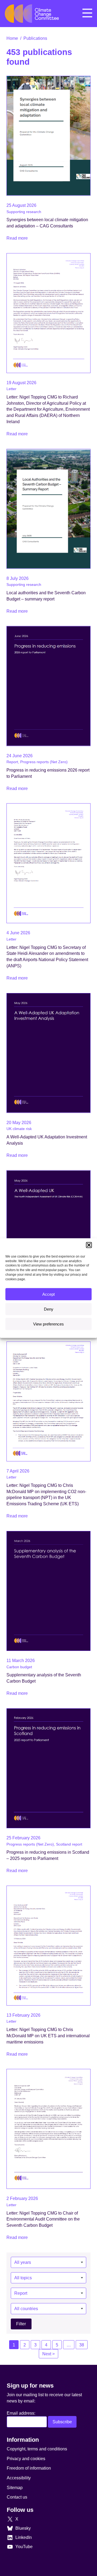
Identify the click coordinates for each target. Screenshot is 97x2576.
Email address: (21, 2413)
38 (82, 2345)
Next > (48, 2354)
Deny (49, 1309)
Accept (48, 1294)
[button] (89, 1245)
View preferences (48, 1324)
